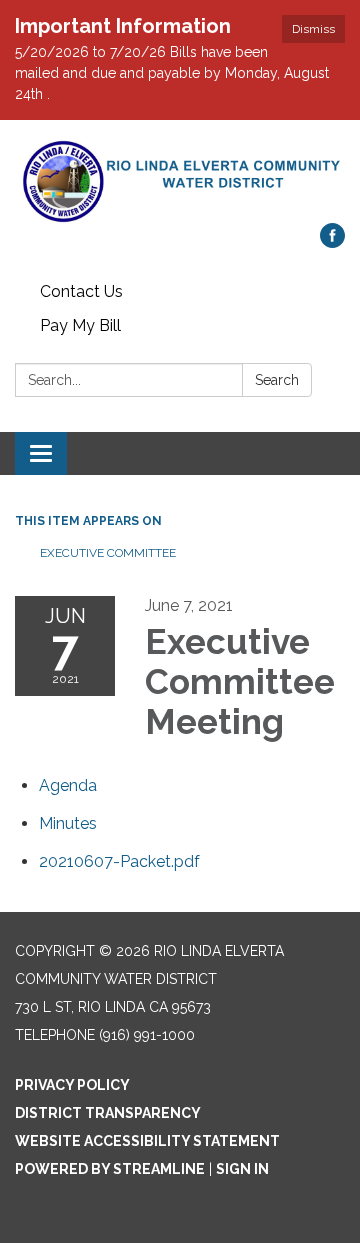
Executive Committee (109, 553)
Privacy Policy (72, 1085)
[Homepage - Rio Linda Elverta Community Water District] (180, 181)
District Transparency (108, 1113)
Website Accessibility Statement (147, 1141)
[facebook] (332, 242)
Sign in (242, 1169)
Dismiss (313, 29)
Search (277, 380)
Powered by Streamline (110, 1169)
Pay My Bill (80, 325)
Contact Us (81, 291)
